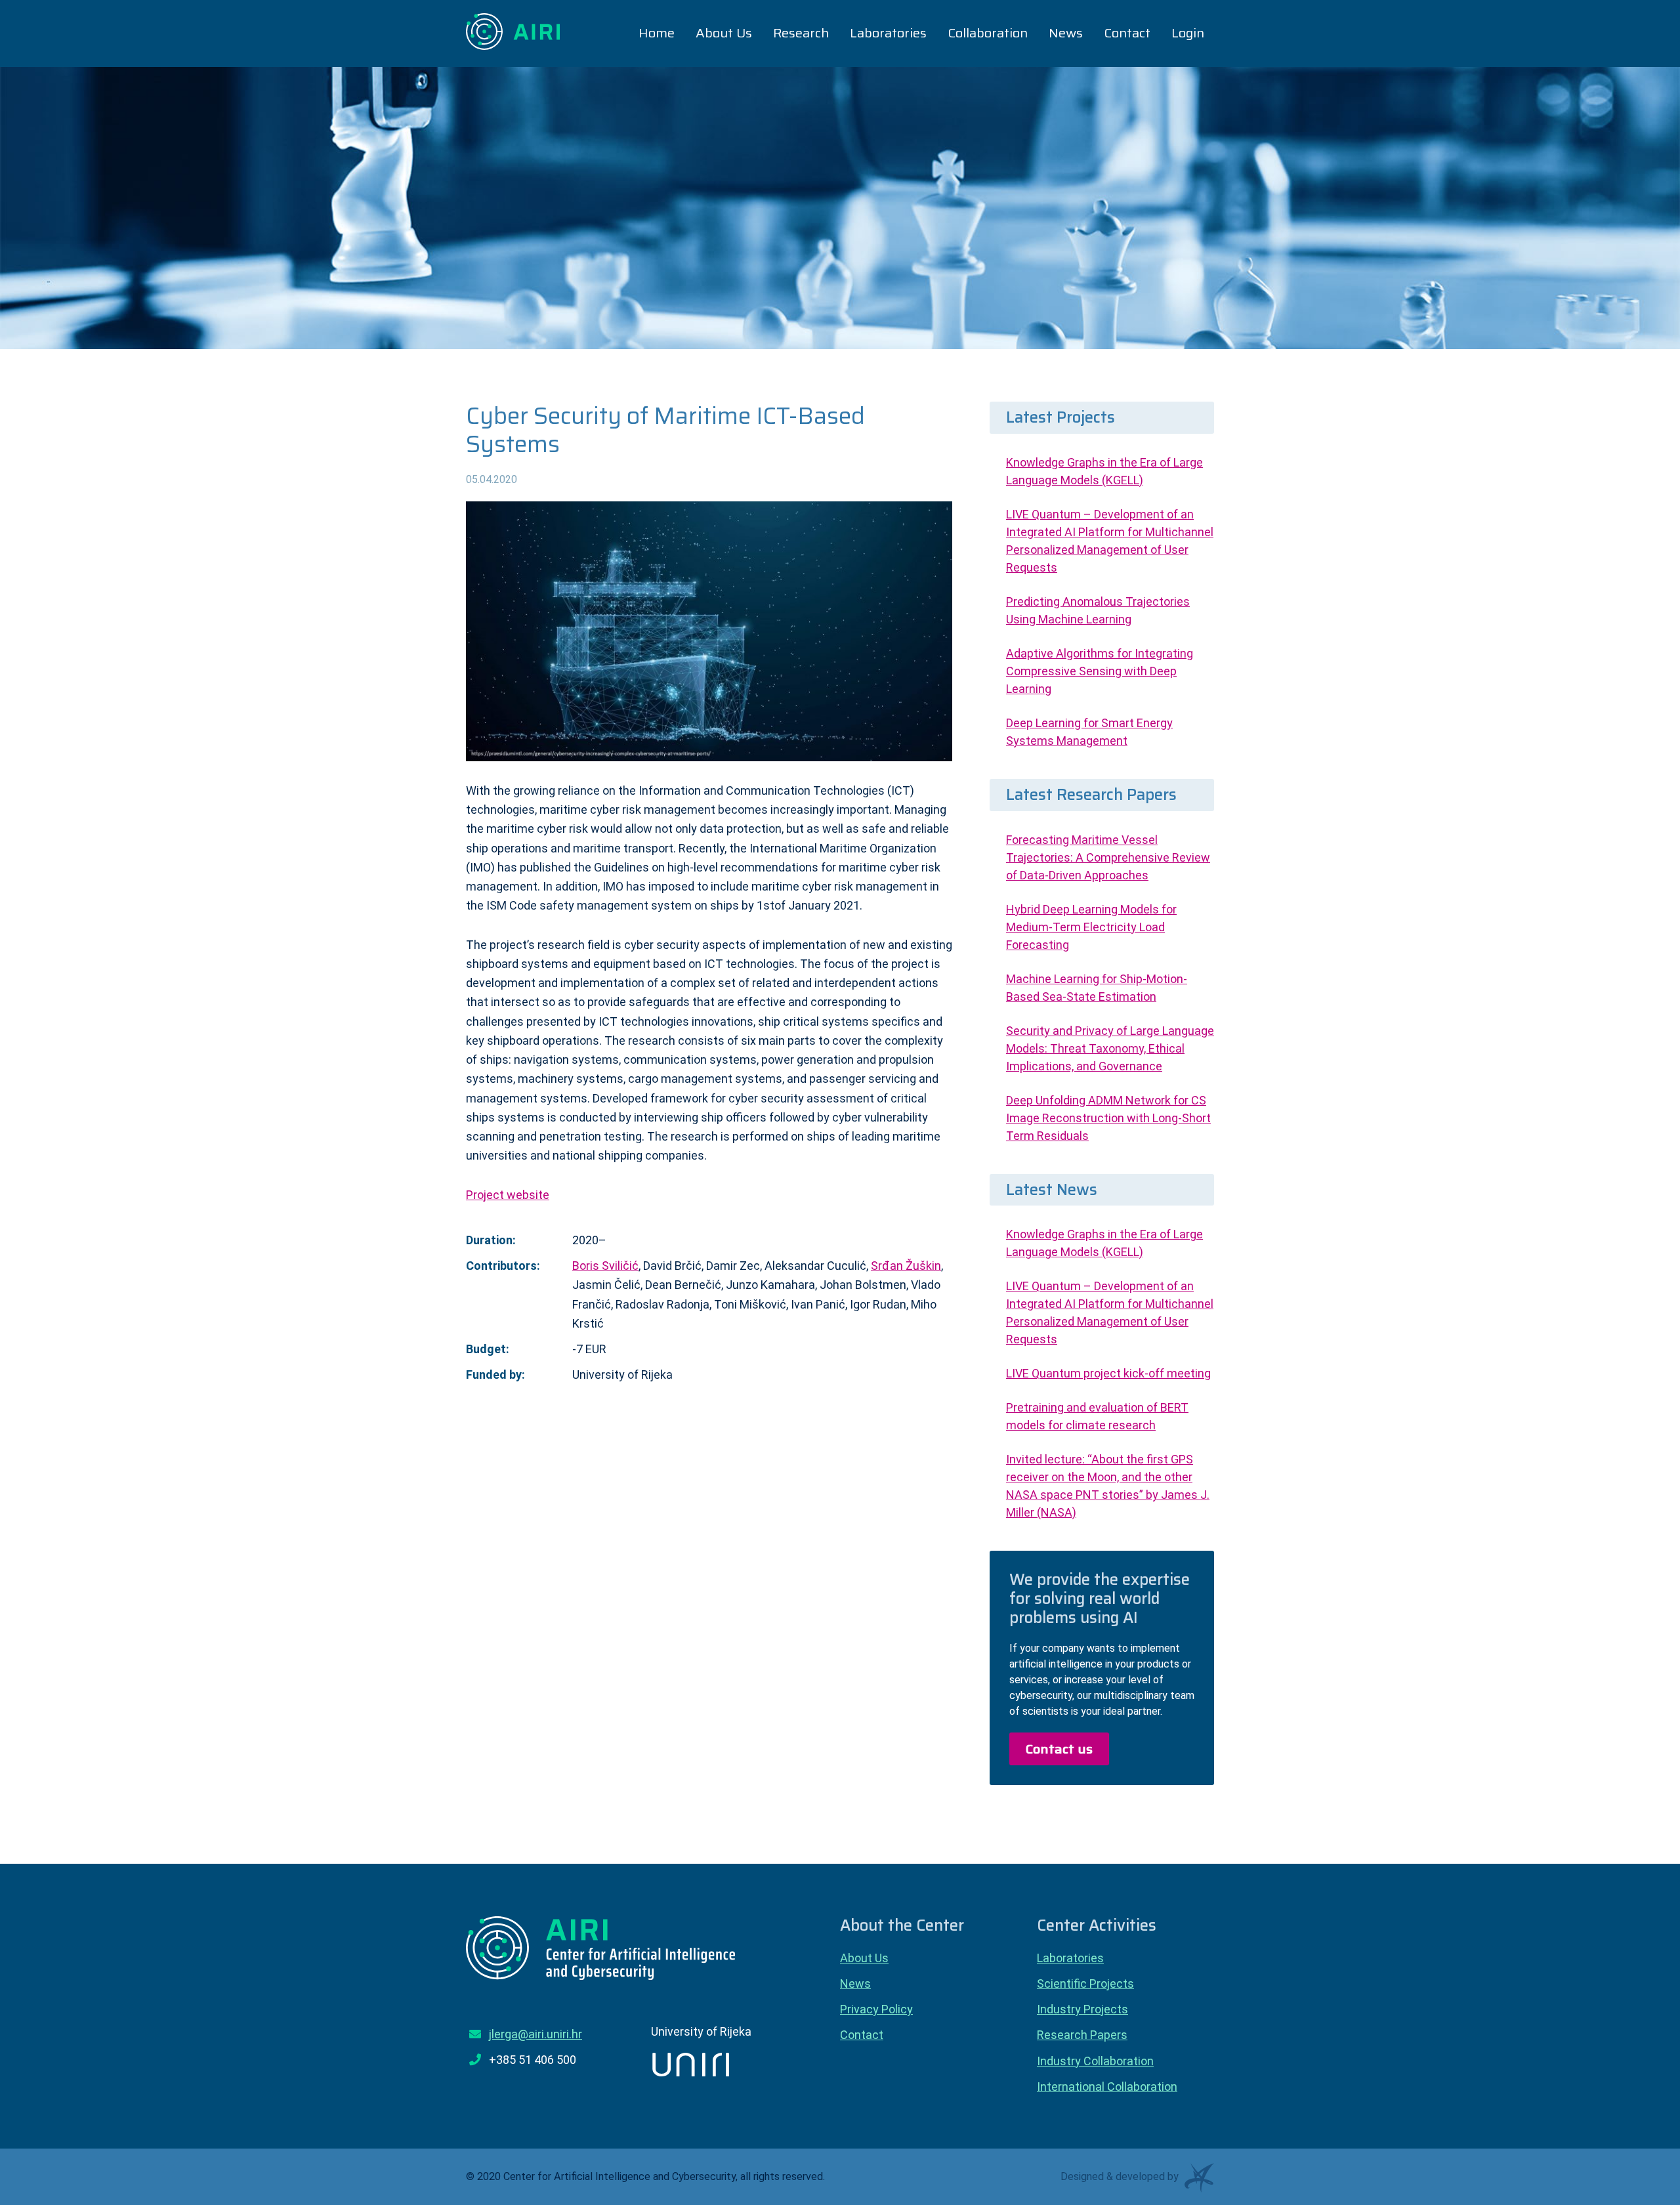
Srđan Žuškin (906, 1266)
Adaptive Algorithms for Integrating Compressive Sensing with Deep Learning (1100, 671)
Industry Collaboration (1095, 2061)
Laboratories (1070, 1958)
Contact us (1059, 1749)
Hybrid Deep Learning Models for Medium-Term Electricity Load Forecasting (1091, 927)
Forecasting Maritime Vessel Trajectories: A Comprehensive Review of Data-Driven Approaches (1108, 857)
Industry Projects (1082, 2009)
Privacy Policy (876, 2009)
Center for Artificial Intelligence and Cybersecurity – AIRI (514, 31)
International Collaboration (1107, 2087)
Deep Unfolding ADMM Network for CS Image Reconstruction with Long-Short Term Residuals (1108, 1118)
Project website (508, 1195)
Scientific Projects (1085, 1984)
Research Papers (1082, 2035)
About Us (864, 1958)
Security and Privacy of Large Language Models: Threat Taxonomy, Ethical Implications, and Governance (1110, 1048)
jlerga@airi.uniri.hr (535, 2034)
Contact (862, 2035)
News (855, 1984)
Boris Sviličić (605, 1266)
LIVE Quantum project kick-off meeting (1108, 1373)
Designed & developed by (1121, 2175)
